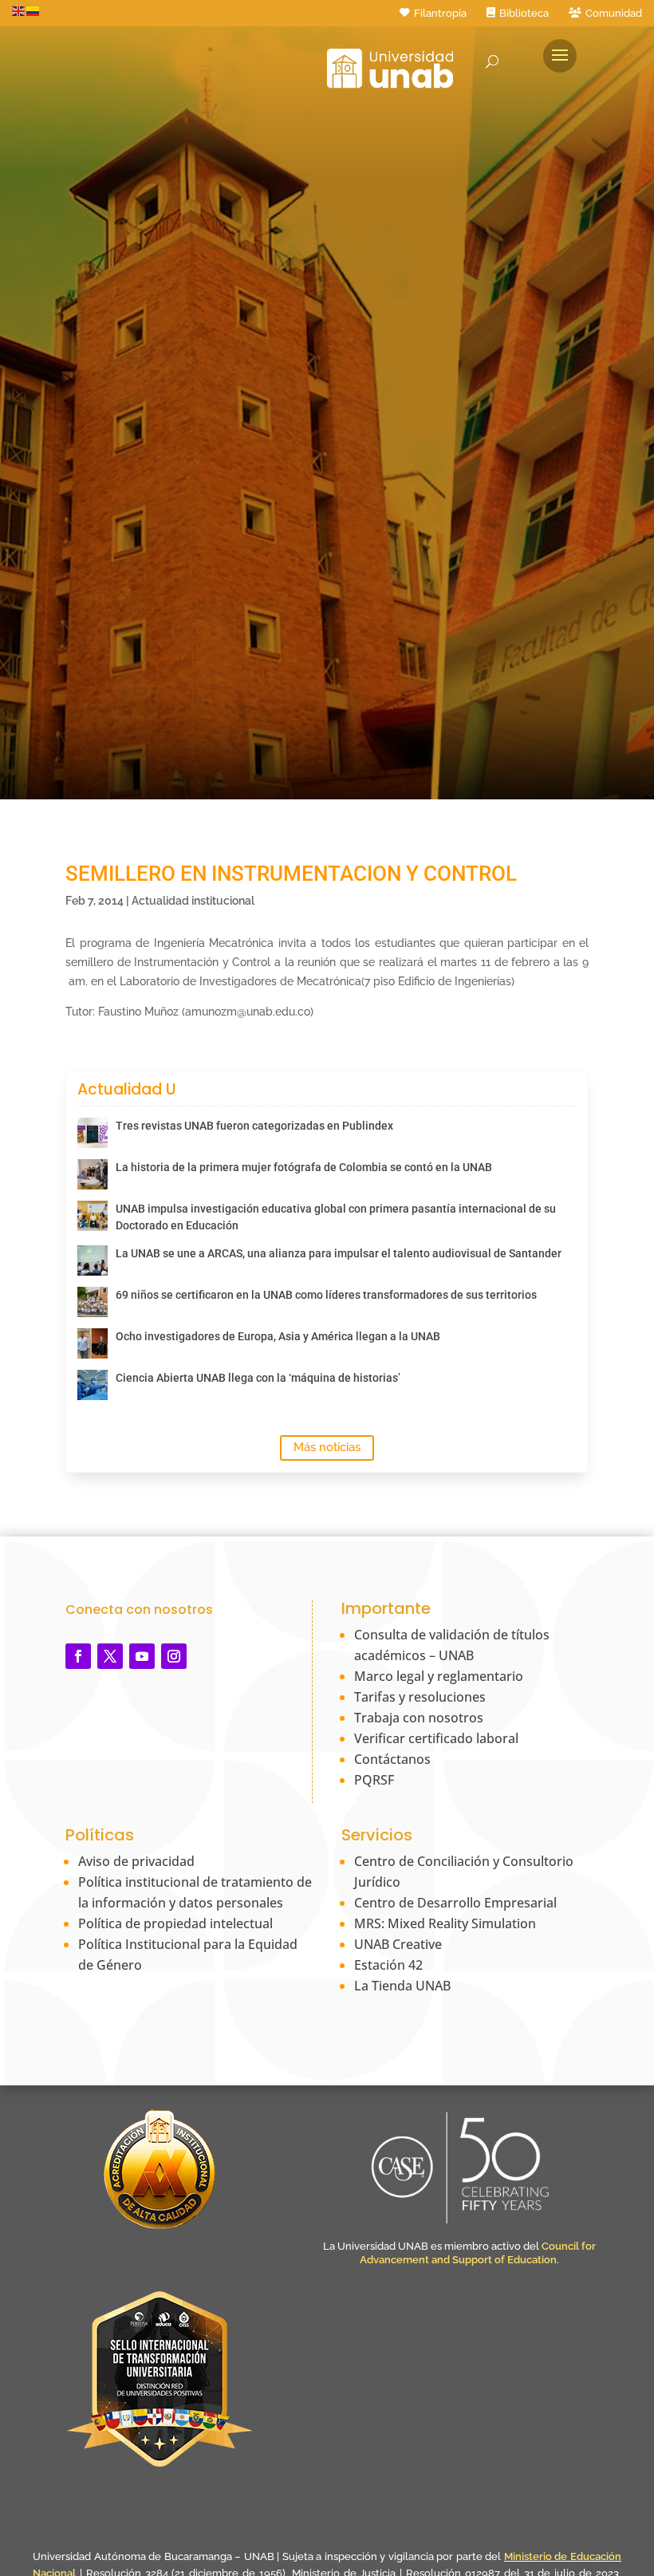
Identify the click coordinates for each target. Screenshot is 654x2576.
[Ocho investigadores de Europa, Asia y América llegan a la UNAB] (93, 1343)
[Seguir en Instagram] (174, 1656)
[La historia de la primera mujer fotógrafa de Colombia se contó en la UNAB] (93, 1174)
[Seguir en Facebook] (78, 1656)
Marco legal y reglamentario (439, 1676)
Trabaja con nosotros (419, 1718)
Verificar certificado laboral (436, 1738)
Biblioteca (524, 13)
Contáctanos (392, 1759)
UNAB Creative (398, 1944)
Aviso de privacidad (136, 1861)
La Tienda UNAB (402, 1986)
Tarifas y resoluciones (420, 1697)
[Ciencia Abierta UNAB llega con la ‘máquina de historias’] (93, 1385)
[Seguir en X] (110, 1656)
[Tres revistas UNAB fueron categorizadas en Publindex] (93, 1133)
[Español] (33, 10)
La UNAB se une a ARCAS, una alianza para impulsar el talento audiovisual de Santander (339, 1253)
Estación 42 (388, 1965)
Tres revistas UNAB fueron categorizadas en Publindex (254, 1126)
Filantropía (440, 13)
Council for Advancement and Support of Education (478, 2253)
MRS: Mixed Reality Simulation (445, 1923)
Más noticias (327, 1447)
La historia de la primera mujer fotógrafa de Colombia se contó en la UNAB (304, 1167)
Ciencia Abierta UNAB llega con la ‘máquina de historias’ (258, 1378)
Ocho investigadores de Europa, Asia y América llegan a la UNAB (278, 1336)
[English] (19, 10)
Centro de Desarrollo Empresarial (455, 1903)
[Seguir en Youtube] (142, 1656)
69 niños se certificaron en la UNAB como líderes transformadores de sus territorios (326, 1295)
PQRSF (374, 1780)
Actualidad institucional (193, 901)
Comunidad (614, 13)
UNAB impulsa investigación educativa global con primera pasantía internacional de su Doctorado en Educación (336, 1217)
